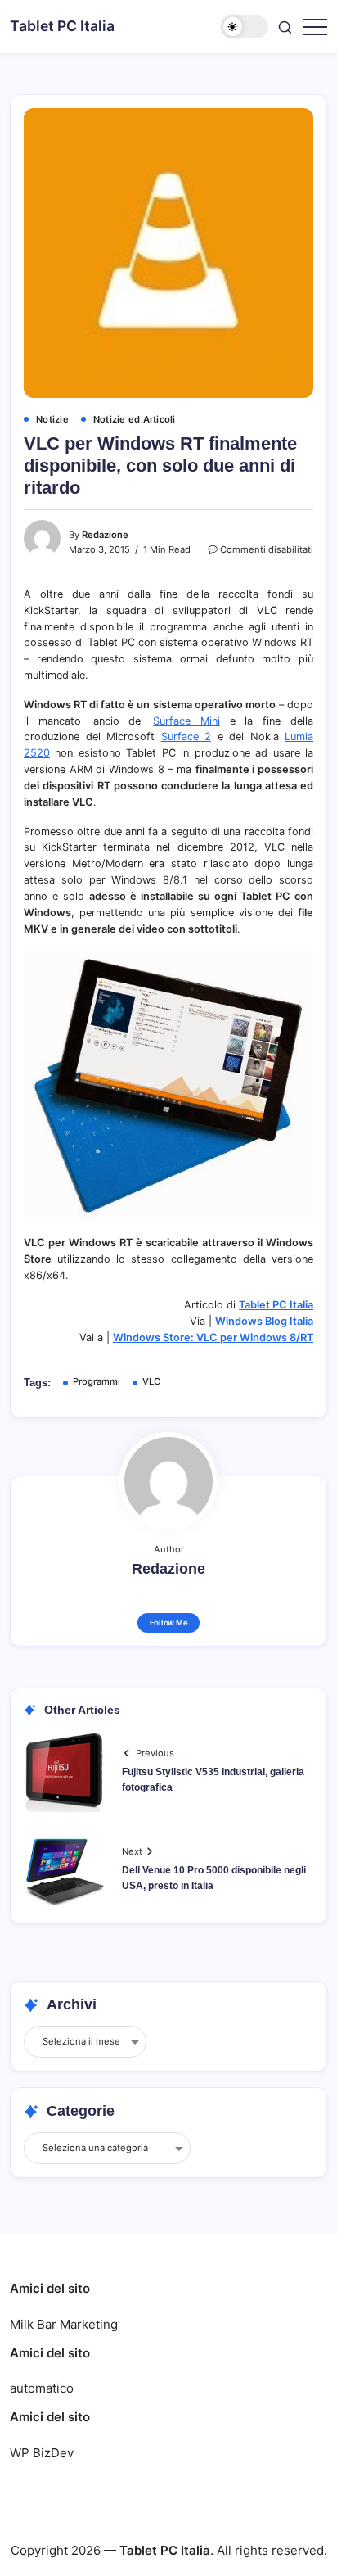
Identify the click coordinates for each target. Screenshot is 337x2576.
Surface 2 (186, 737)
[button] (245, 27)
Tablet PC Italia (62, 26)
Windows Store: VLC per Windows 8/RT (213, 1338)
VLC (151, 1381)
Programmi (97, 1381)
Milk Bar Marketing (64, 2324)
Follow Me (169, 1622)
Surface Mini (186, 721)
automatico (42, 2388)
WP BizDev (42, 2453)
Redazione (105, 535)
